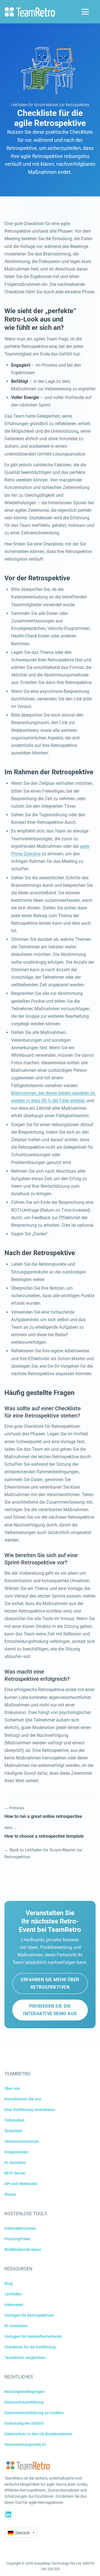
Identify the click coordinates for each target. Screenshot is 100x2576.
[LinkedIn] (8, 2514)
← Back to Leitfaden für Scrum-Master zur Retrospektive (43, 1854)
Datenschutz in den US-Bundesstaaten (38, 2434)
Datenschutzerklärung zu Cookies (34, 2413)
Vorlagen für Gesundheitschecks (33, 2336)
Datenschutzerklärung (24, 2402)
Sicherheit (13, 2131)
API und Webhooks (21, 2184)
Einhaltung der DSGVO (24, 2423)
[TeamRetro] (30, 12)
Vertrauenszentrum (22, 2141)
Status (10, 2194)
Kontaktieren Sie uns (23, 2099)
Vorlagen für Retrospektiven (29, 2315)
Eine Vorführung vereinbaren (30, 2110)
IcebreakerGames (20, 2228)
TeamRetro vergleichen (25, 2358)
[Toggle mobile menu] (85, 12)
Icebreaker (14, 2305)
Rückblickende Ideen (23, 2249)
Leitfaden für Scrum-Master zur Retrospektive (50, 105)
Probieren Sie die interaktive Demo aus (50, 2010)
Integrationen (17, 2152)
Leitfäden (13, 2294)
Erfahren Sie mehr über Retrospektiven (50, 1983)
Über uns (12, 2088)
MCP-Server (15, 2173)
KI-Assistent (15, 2163)
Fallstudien (14, 2120)
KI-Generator (16, 2326)
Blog (8, 2283)
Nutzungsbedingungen (25, 2392)
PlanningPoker (17, 2239)
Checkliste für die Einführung (30, 2347)
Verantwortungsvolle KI (25, 2444)
